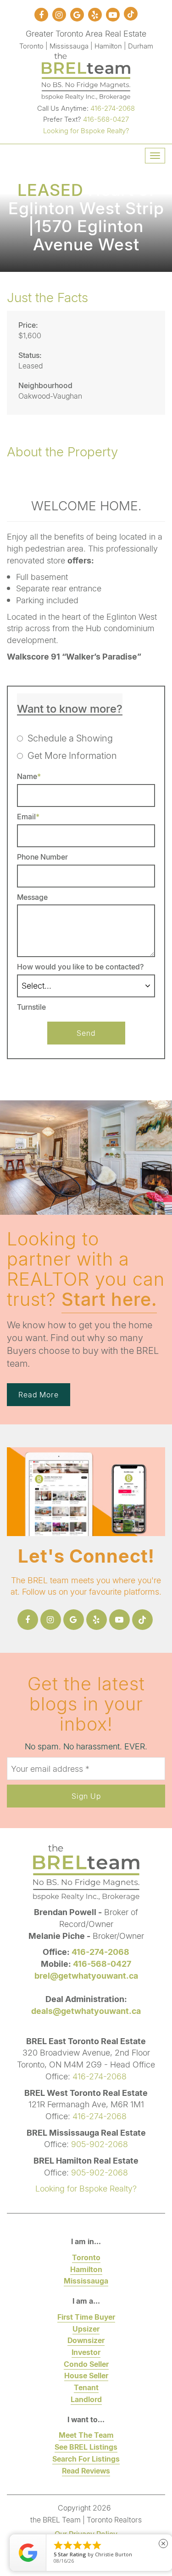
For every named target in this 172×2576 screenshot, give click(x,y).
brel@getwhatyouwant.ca (86, 1975)
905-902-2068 (100, 2144)
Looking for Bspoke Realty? (86, 130)
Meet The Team (86, 2435)
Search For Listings (86, 2459)
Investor (86, 2352)
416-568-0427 (106, 119)
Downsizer (86, 2340)
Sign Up (86, 1796)
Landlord (86, 2399)
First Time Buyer (86, 2317)
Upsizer (86, 2329)
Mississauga (86, 2281)
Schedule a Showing (70, 738)
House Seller (86, 2375)
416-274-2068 (113, 108)
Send (86, 1033)
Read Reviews (86, 2470)
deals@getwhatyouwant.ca (86, 2011)
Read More (39, 1394)
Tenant (86, 2387)
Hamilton (86, 2269)
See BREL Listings (86, 2447)
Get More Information (72, 755)
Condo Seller (86, 2364)
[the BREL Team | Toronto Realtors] (86, 75)
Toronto (86, 2257)
